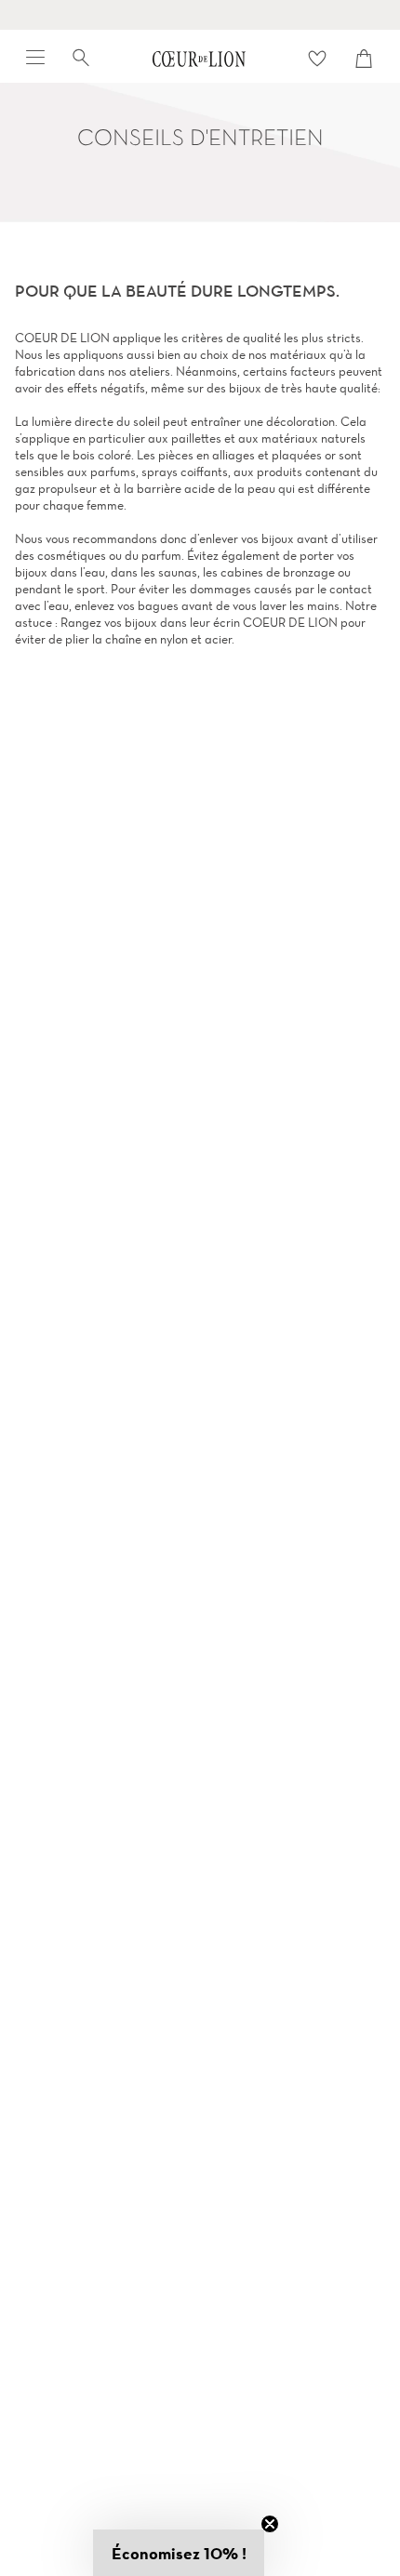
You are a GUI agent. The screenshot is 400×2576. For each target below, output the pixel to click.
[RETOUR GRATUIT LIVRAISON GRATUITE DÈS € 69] (200, 15)
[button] (179, 2553)
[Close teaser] (270, 2524)
